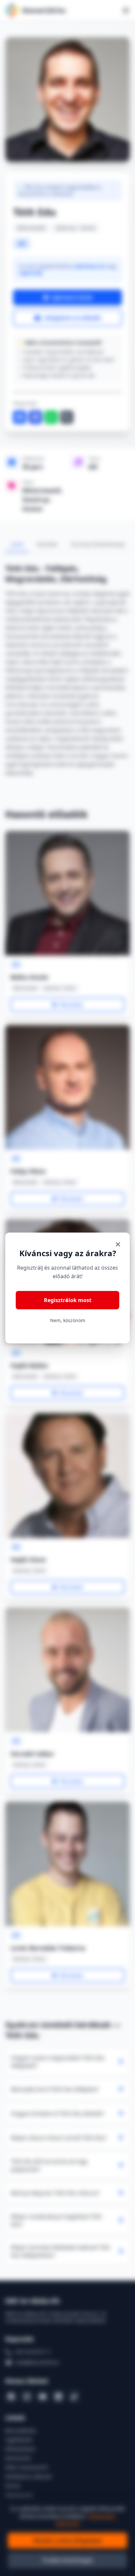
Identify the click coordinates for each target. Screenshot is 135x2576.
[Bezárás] (118, 1244)
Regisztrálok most (68, 1300)
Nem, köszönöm (68, 1320)
